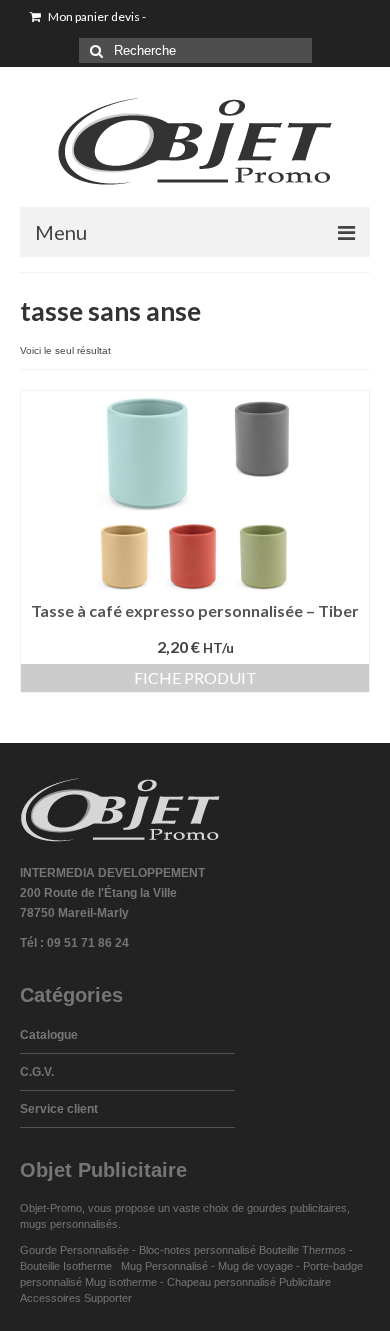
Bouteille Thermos (302, 1250)
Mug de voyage (255, 1266)
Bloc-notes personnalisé (197, 1250)
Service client (59, 1109)
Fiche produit (195, 677)
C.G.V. (37, 1072)
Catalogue (49, 1035)
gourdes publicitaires (297, 1208)
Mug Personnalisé (164, 1266)
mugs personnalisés (69, 1224)
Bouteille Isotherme (69, 1266)
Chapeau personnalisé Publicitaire (249, 1282)
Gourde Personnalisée (74, 1250)
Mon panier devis (96, 16)
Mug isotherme (121, 1282)
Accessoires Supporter (76, 1298)
